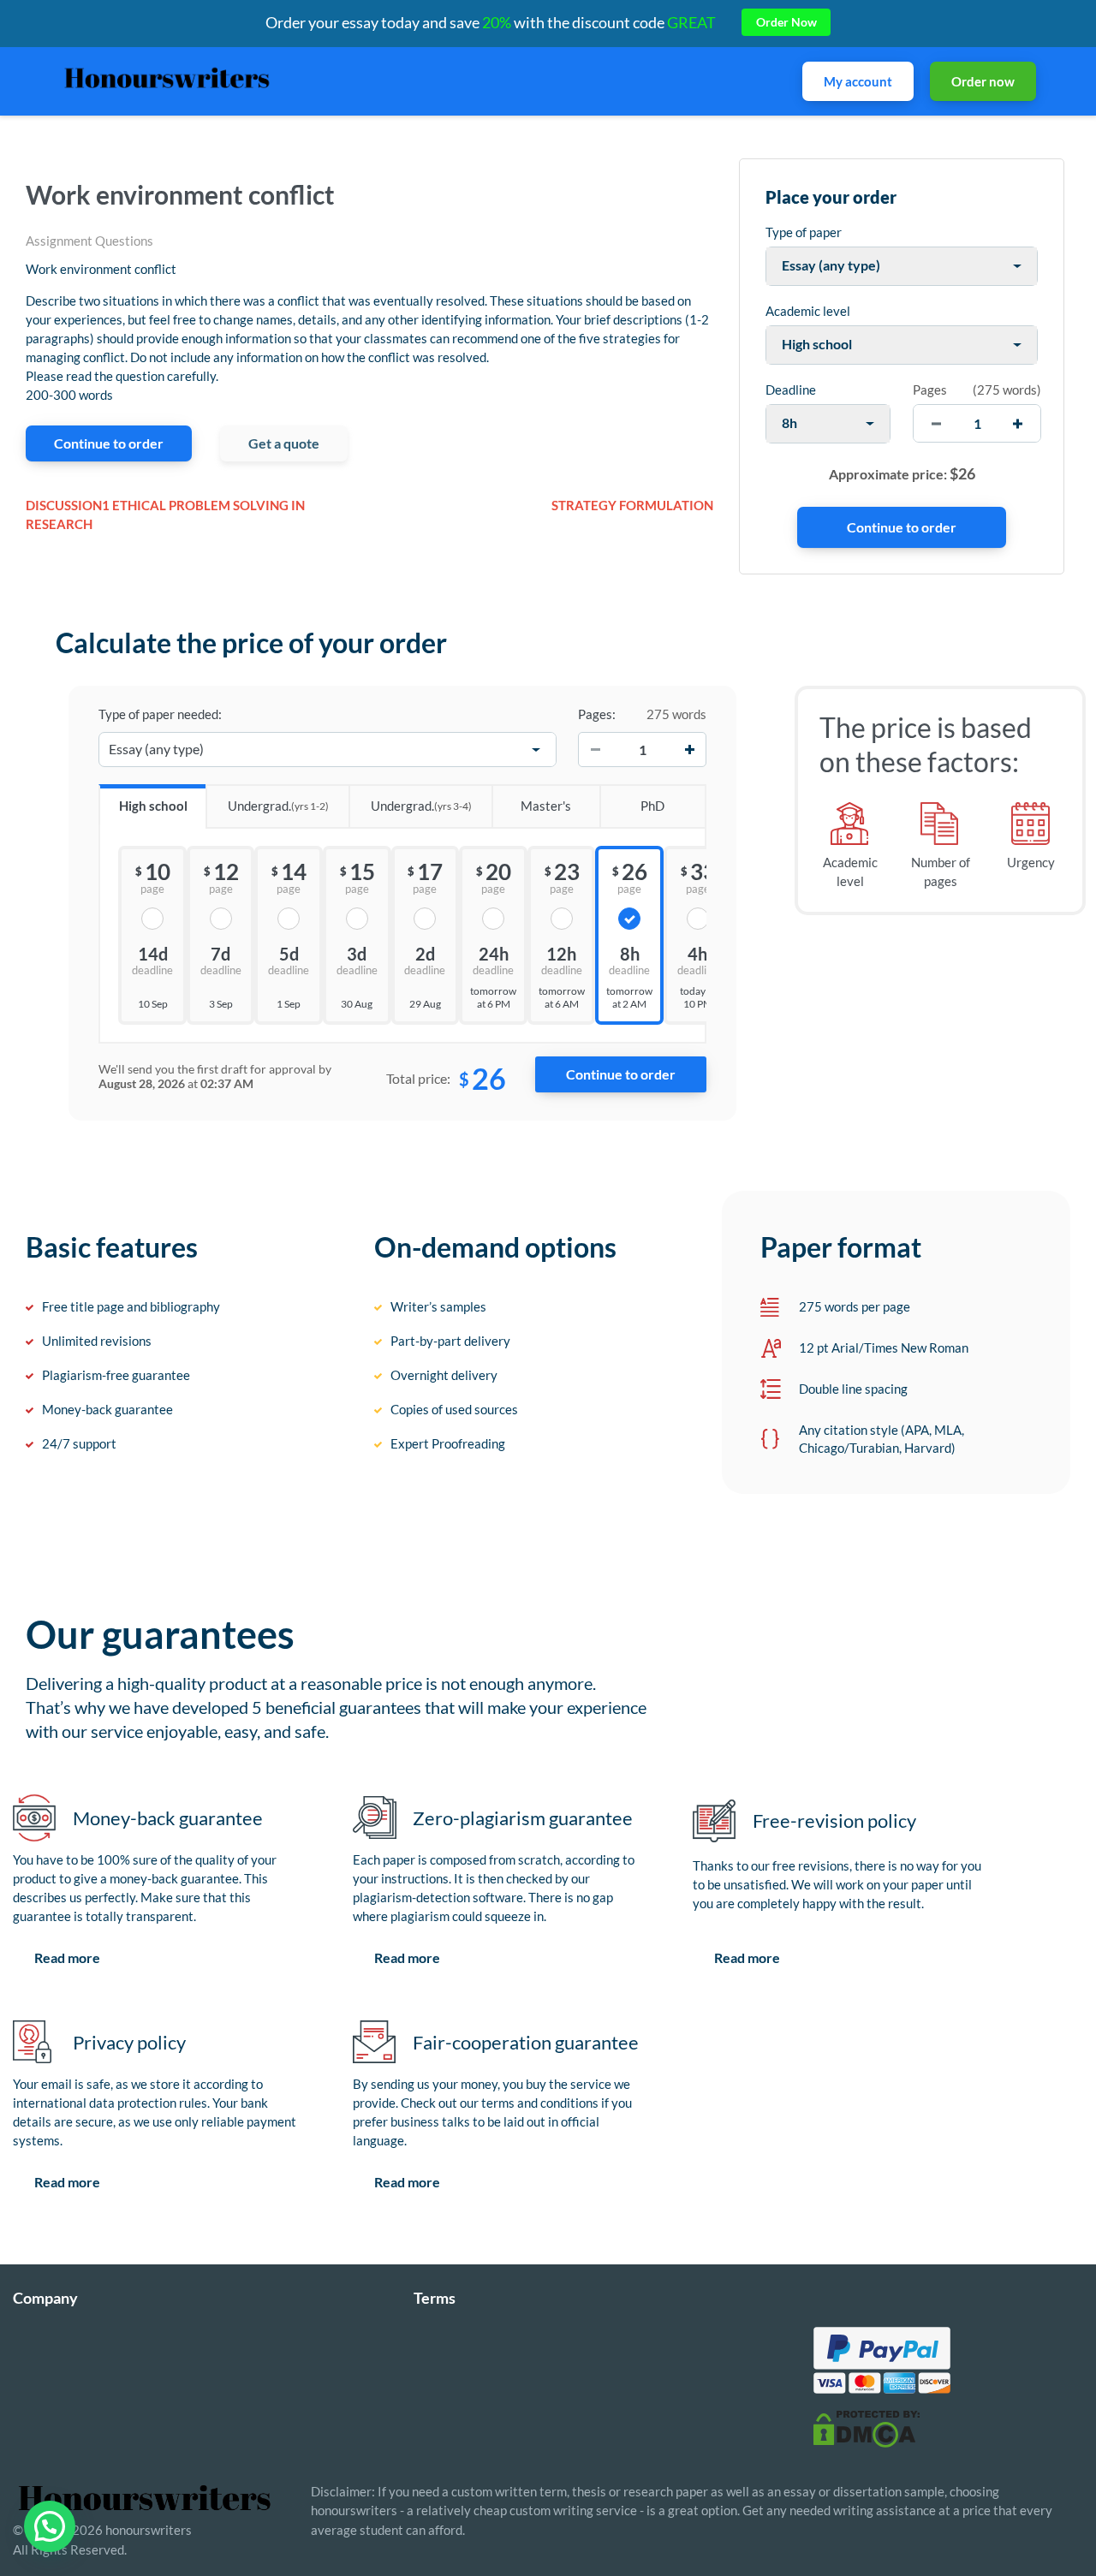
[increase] (1018, 423)
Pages (930, 390)
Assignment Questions (89, 241)
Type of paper (804, 232)
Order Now (786, 22)
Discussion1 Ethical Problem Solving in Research (165, 515)
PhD (652, 806)
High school (153, 806)
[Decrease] (595, 750)
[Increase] (689, 750)
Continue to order (109, 443)
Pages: (597, 714)
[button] (50, 2526)
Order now (983, 81)
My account (858, 81)
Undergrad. (278, 806)
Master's (546, 806)
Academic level (808, 311)
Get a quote (284, 443)
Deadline (791, 390)
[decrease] (936, 423)
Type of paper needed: (160, 714)
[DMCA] (867, 2427)
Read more (67, 1957)
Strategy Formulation (632, 505)
